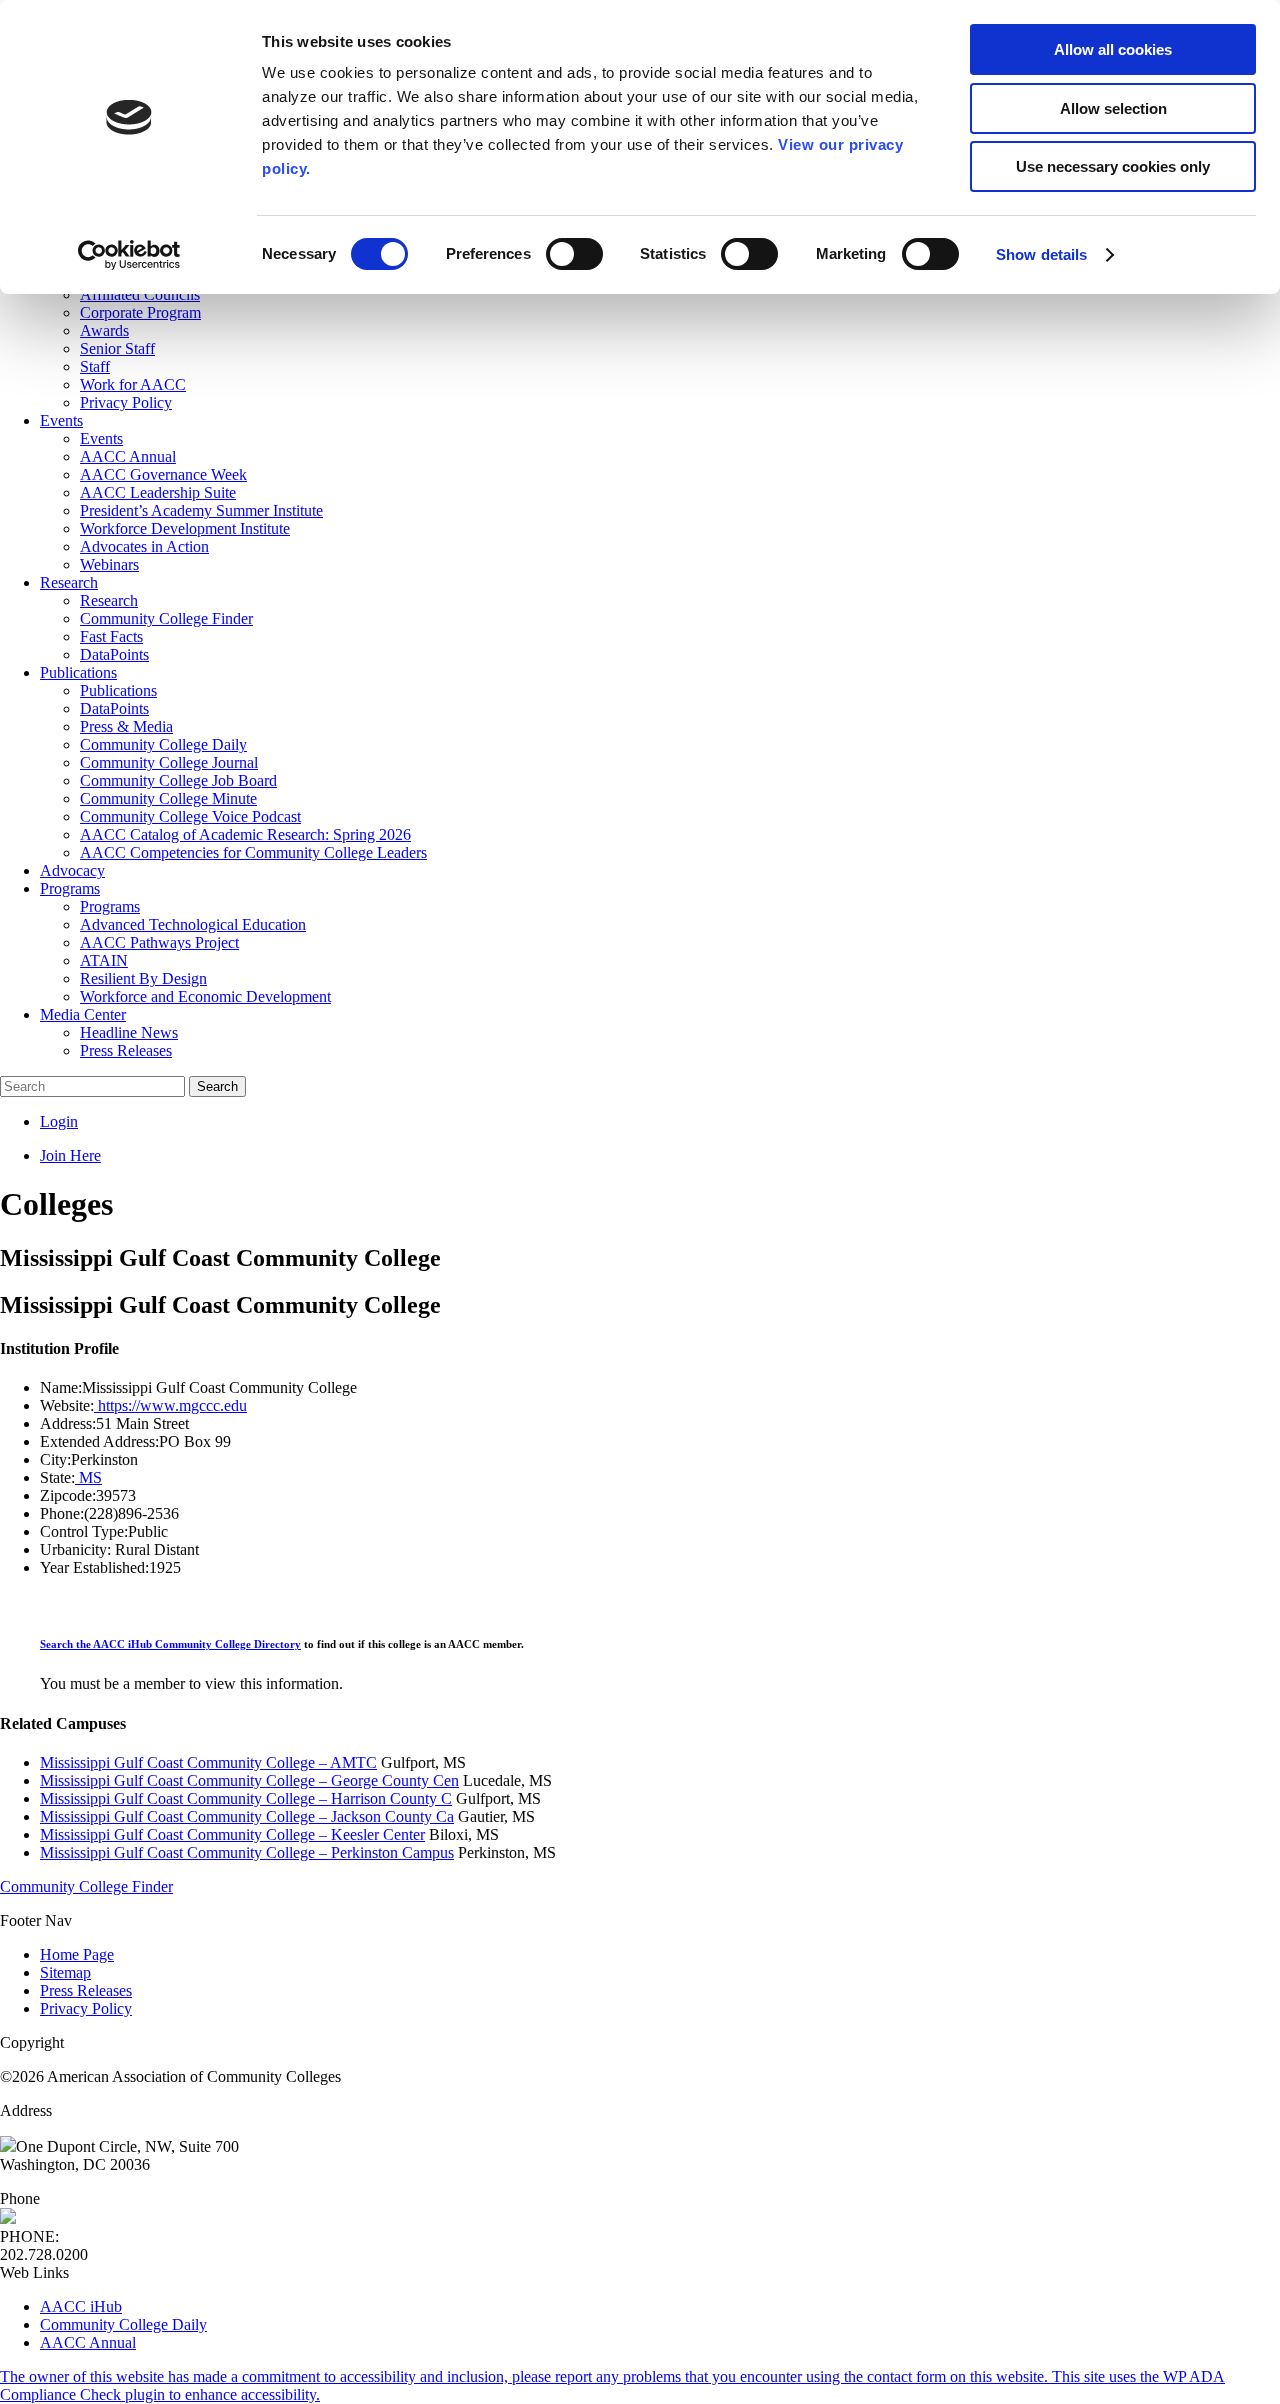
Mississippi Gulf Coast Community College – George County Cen (249, 1780)
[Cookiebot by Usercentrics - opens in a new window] (129, 255)
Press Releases (86, 1990)
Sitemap (65, 1972)
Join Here (70, 1155)
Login (59, 1121)
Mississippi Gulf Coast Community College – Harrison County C (246, 1798)
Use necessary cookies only (1113, 166)
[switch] (574, 254)
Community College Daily (123, 2324)
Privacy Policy (86, 2008)
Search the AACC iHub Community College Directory (170, 1644)
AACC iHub (81, 2306)
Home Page (77, 1954)
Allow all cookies (1113, 49)
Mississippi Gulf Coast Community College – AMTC (208, 1762)
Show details (1041, 254)
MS (88, 1477)
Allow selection (1113, 108)
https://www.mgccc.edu (170, 1405)
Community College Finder (86, 1886)
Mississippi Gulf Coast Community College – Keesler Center (232, 1834)
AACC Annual (88, 2342)
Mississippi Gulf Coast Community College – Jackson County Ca (247, 1816)
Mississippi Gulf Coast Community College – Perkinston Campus (247, 1852)
